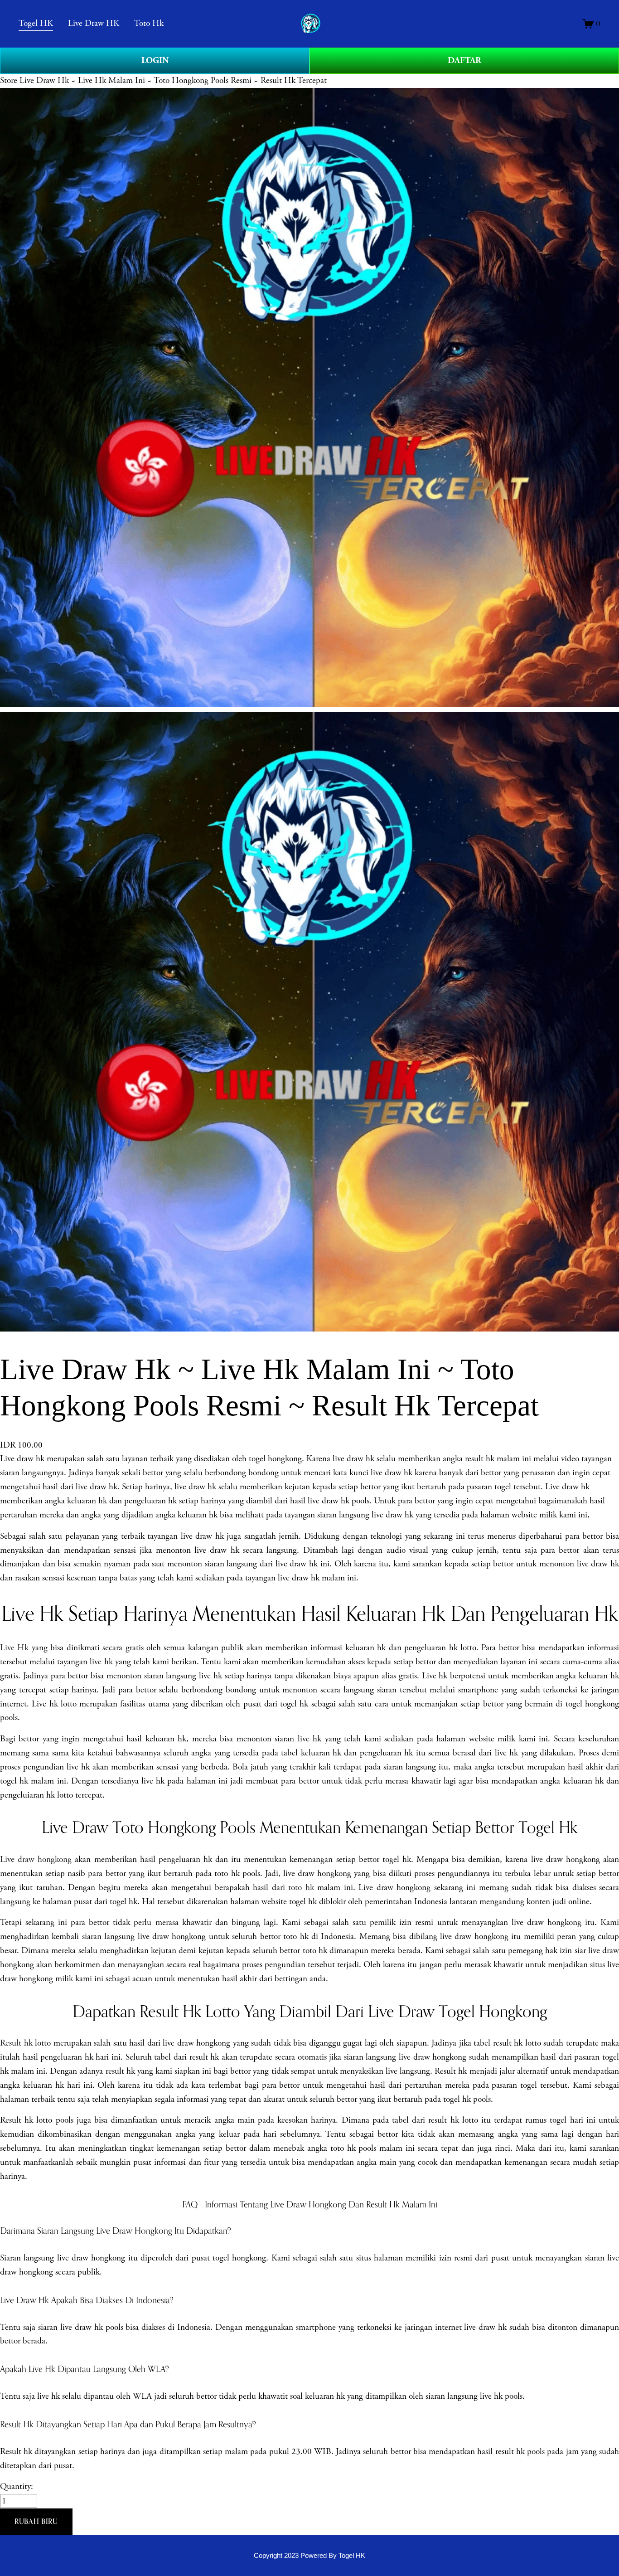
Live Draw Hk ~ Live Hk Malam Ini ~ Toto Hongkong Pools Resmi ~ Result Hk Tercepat (173, 80)
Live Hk (14, 1648)
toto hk (301, 1888)
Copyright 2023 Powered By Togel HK (309, 2555)
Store (9, 80)
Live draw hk (22, 1459)
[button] (36, 2522)
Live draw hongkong (36, 1859)
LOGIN (155, 61)
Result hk (16, 2043)
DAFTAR (464, 61)
